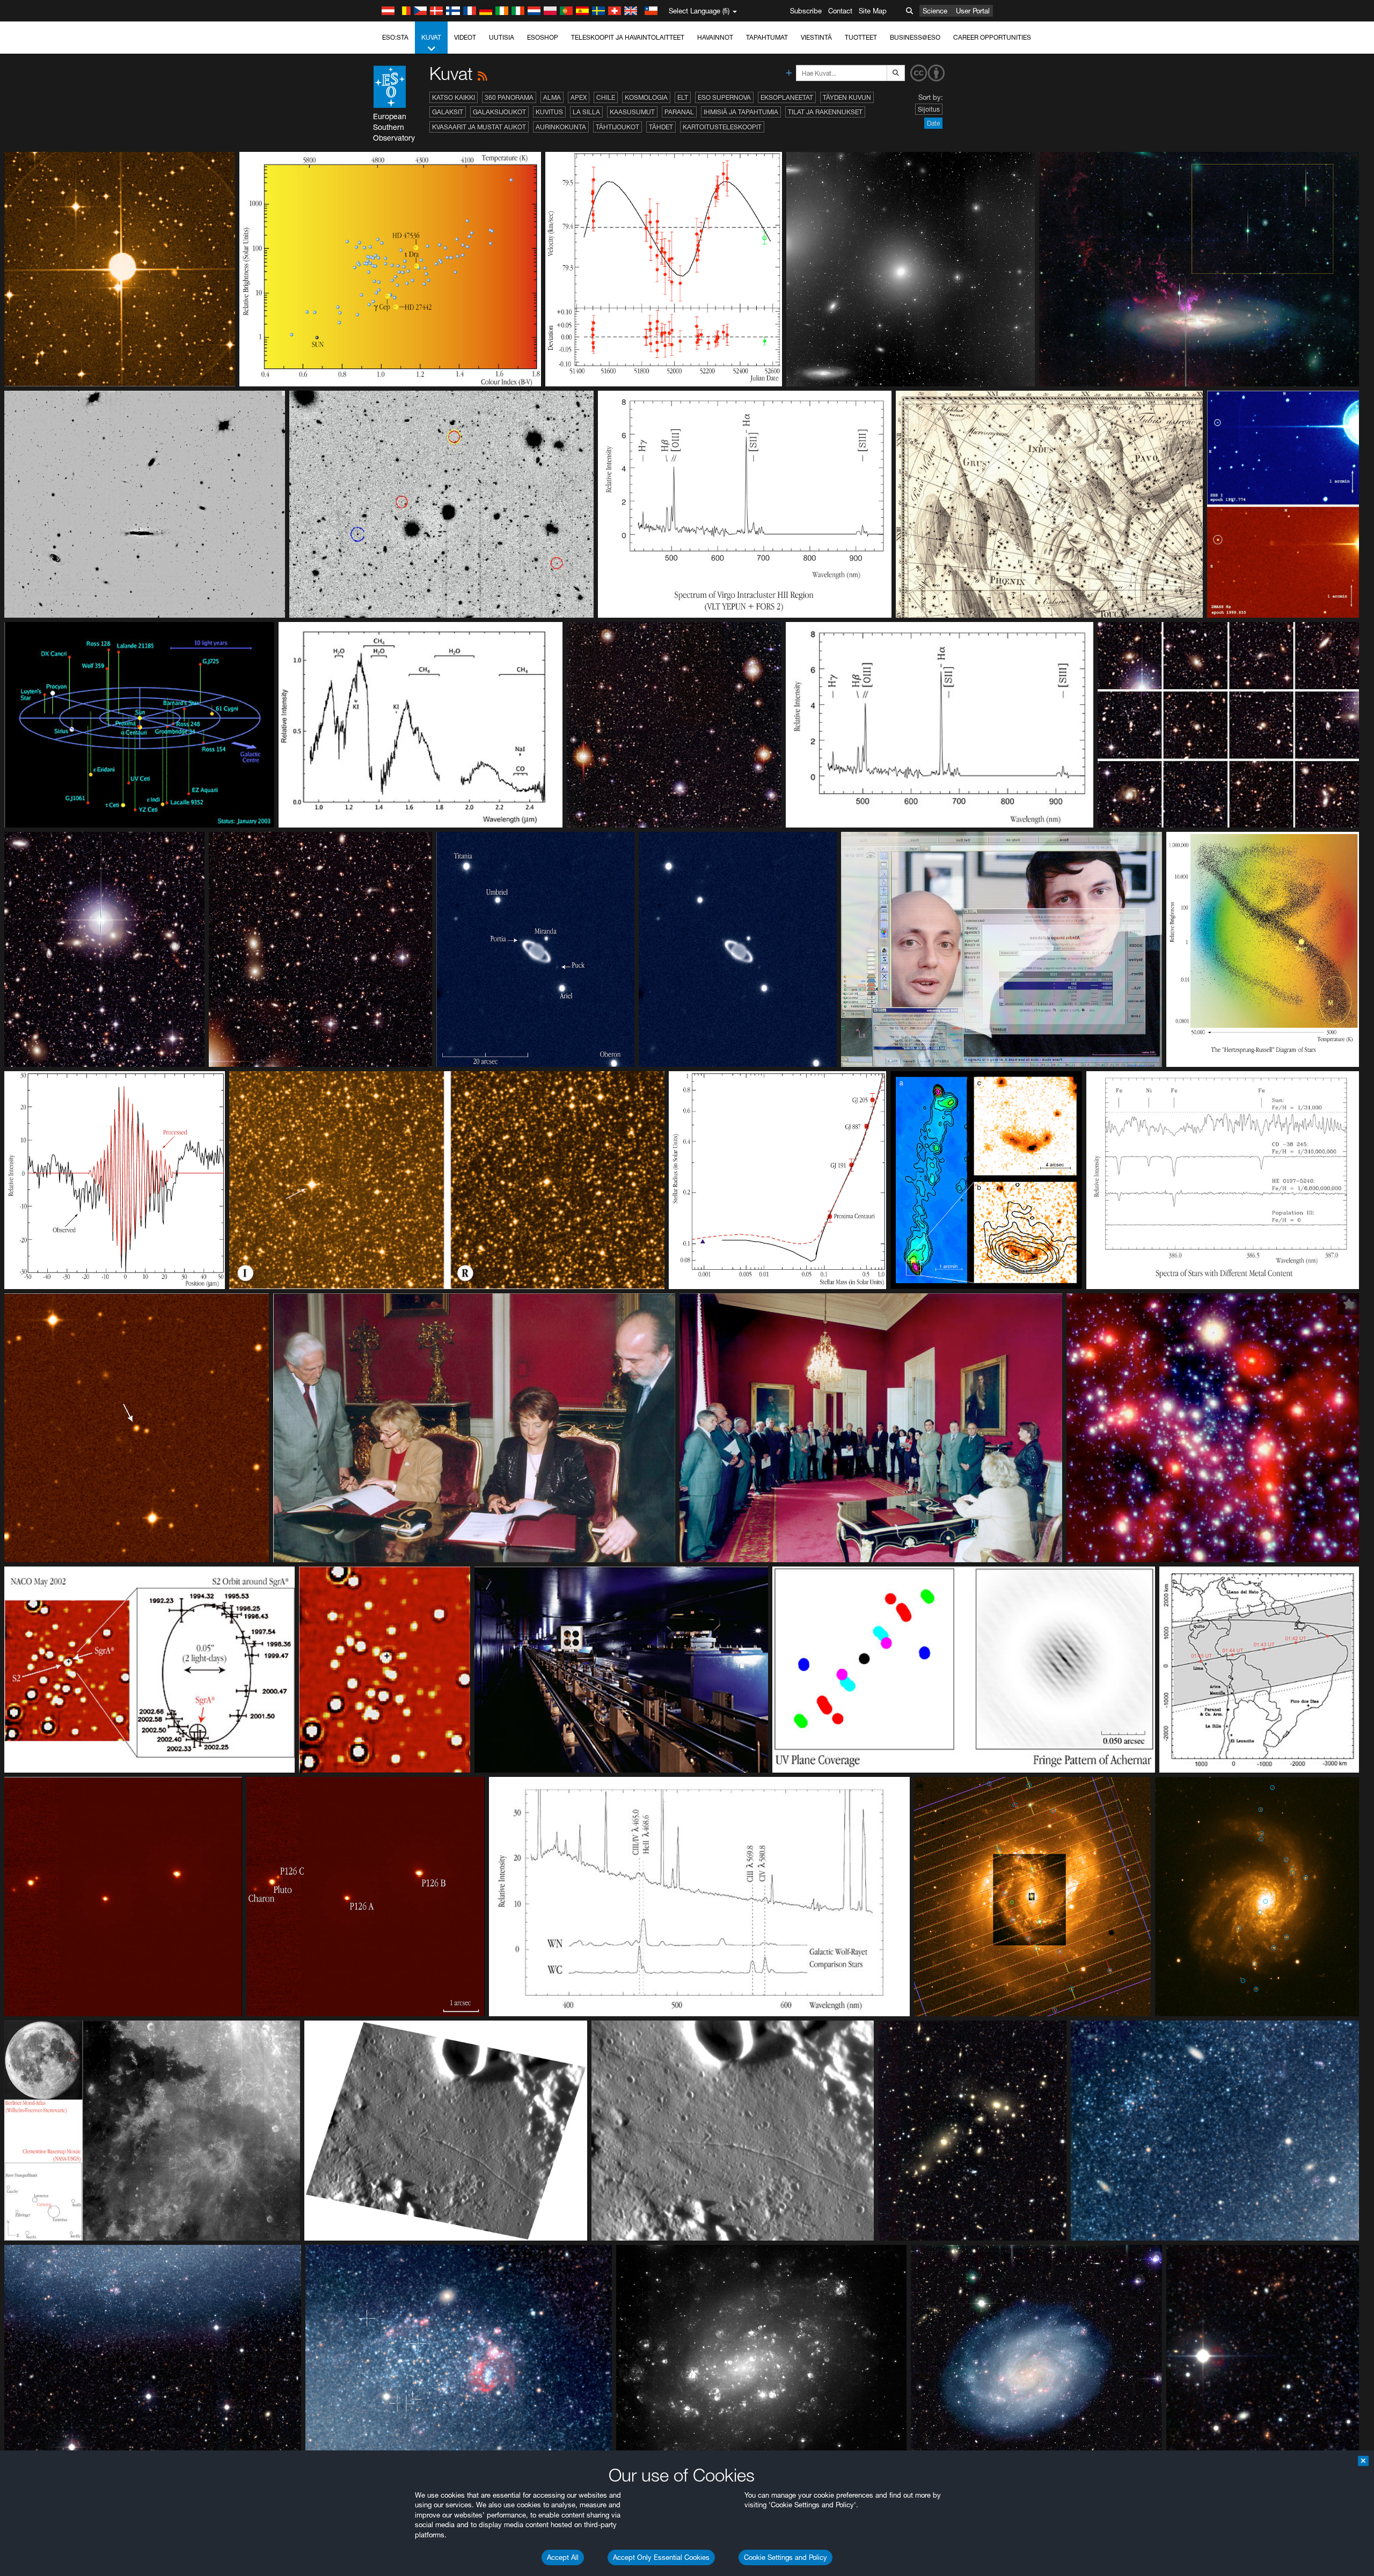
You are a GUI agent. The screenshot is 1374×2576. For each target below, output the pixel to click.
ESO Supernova (724, 97)
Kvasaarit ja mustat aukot (479, 127)
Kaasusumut (632, 112)
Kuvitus (549, 112)
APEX (579, 97)
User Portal (973, 11)
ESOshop (543, 37)
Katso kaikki (454, 97)
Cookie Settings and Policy (785, 2557)
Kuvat (431, 37)
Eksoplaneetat (787, 97)
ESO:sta (395, 37)
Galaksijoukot (499, 112)
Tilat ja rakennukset (825, 112)
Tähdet (661, 127)
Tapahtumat (767, 37)
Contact (840, 11)
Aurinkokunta (561, 127)
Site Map (873, 11)
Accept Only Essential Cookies (661, 2557)
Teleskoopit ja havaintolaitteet (628, 37)
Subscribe (806, 11)
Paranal (679, 112)
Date (933, 123)
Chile (606, 97)
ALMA (552, 97)
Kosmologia (646, 97)
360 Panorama (509, 97)
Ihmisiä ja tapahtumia (741, 112)
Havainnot (715, 37)
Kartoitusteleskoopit (722, 127)
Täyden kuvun (847, 97)
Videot (465, 37)
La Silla (586, 112)
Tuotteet (861, 37)
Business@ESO (915, 37)
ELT (683, 97)
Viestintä (816, 37)
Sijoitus (929, 109)
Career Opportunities (992, 37)
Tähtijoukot (617, 127)
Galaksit (448, 112)
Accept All (563, 2557)
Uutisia (502, 37)
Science (935, 11)
